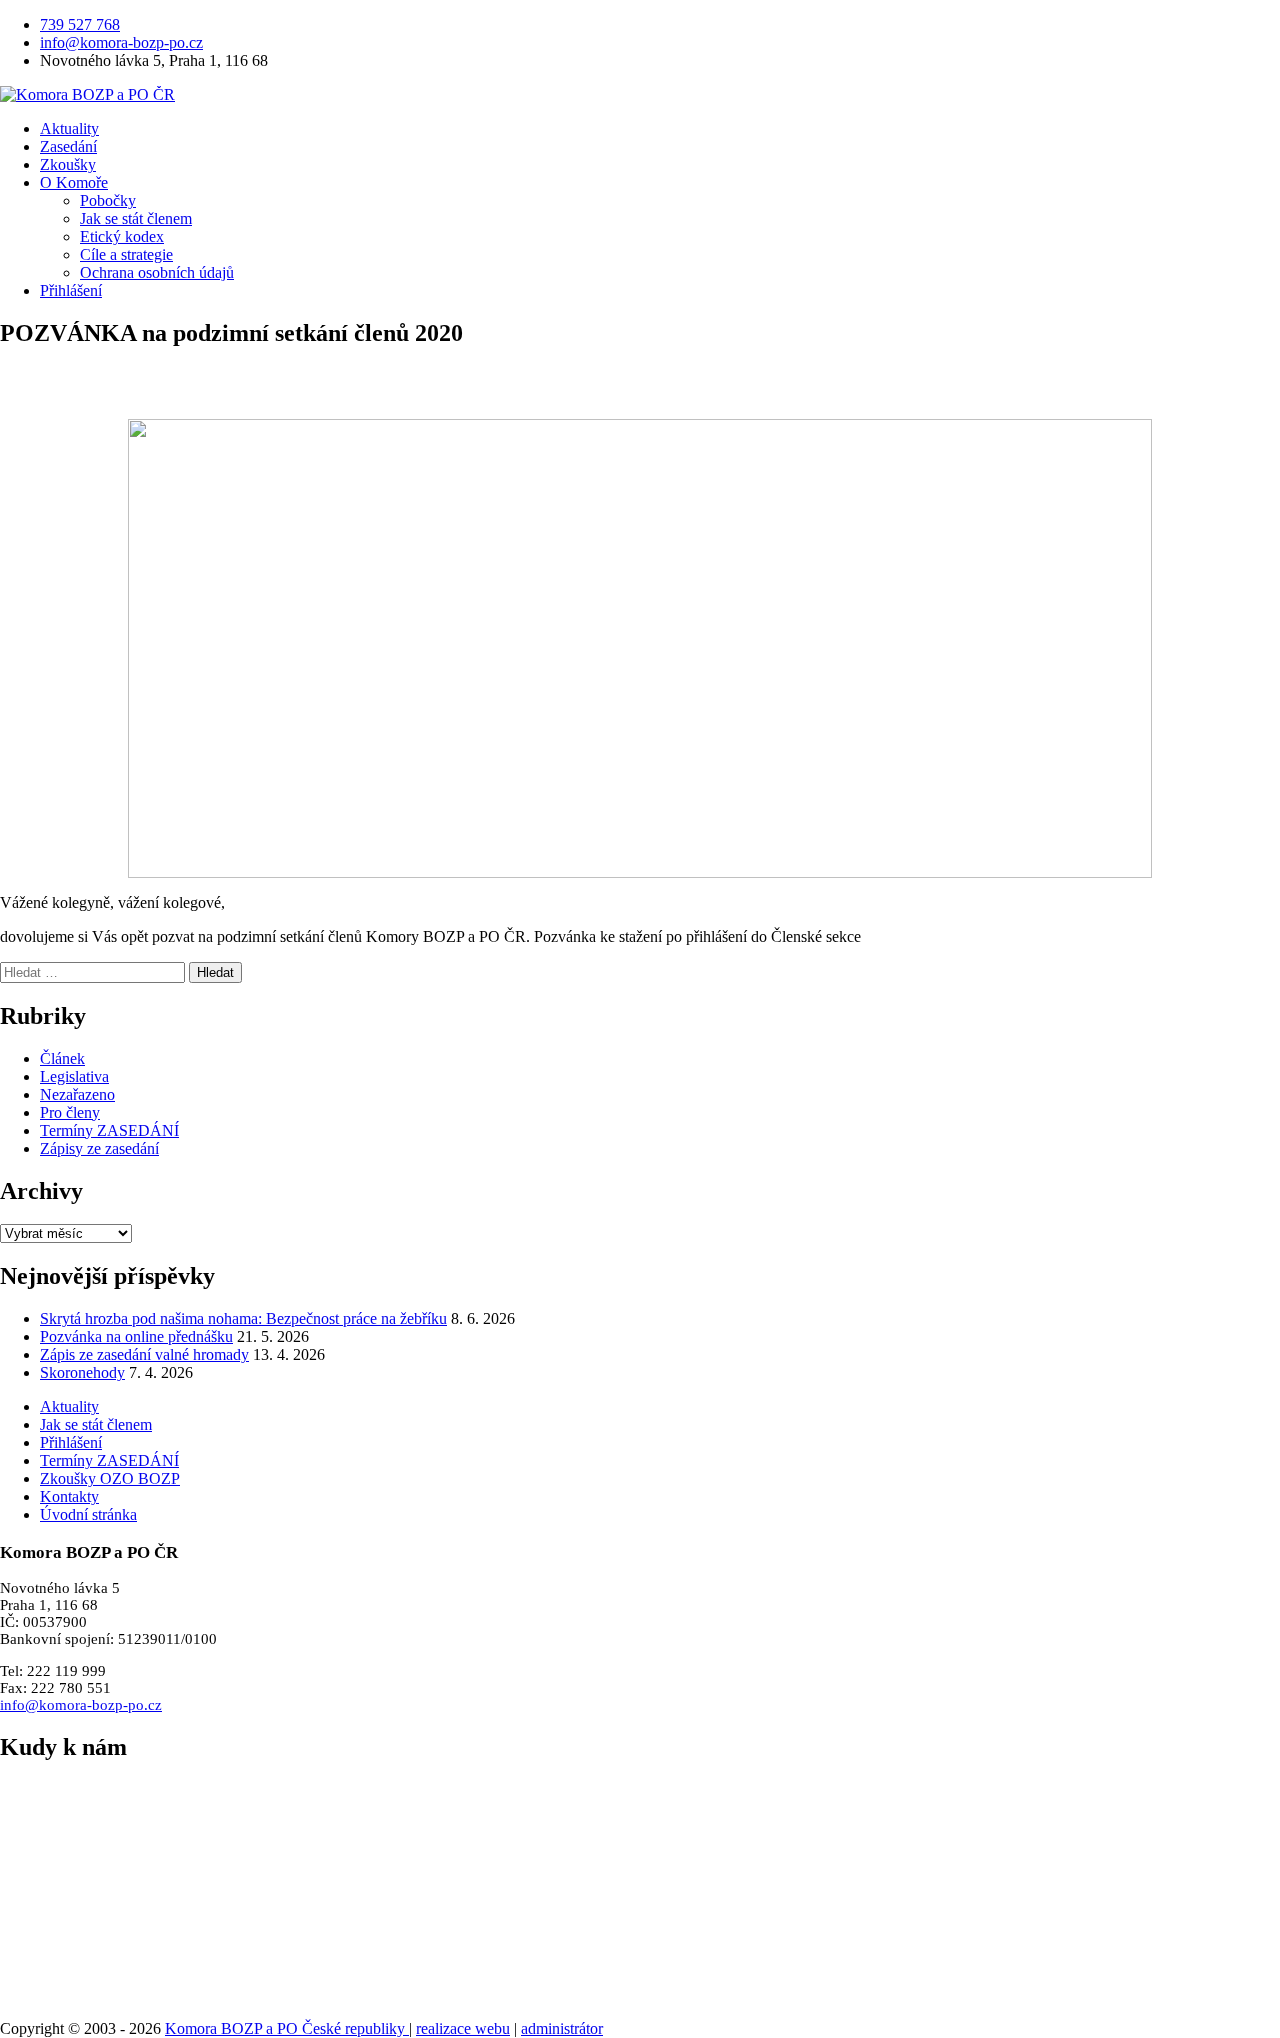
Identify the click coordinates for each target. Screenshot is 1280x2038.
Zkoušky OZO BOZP (110, 1478)
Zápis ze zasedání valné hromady (144, 1354)
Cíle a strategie (126, 254)
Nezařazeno (77, 1094)
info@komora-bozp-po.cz (121, 42)
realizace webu (463, 2028)
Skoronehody (82, 1372)
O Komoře (74, 182)
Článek (62, 1058)
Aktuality (69, 128)
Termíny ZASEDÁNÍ (109, 1130)
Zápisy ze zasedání (99, 1148)
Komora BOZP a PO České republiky (287, 2028)
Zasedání (68, 146)
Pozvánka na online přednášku (136, 1336)
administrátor (562, 2028)
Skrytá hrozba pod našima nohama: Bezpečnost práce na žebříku (243, 1318)
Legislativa (74, 1076)
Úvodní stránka (88, 1514)
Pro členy (70, 1112)
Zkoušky (68, 164)
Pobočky (108, 200)
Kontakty (69, 1496)
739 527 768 (80, 24)
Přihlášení (71, 290)
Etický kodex (122, 236)
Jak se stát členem (136, 218)
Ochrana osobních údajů (157, 272)
